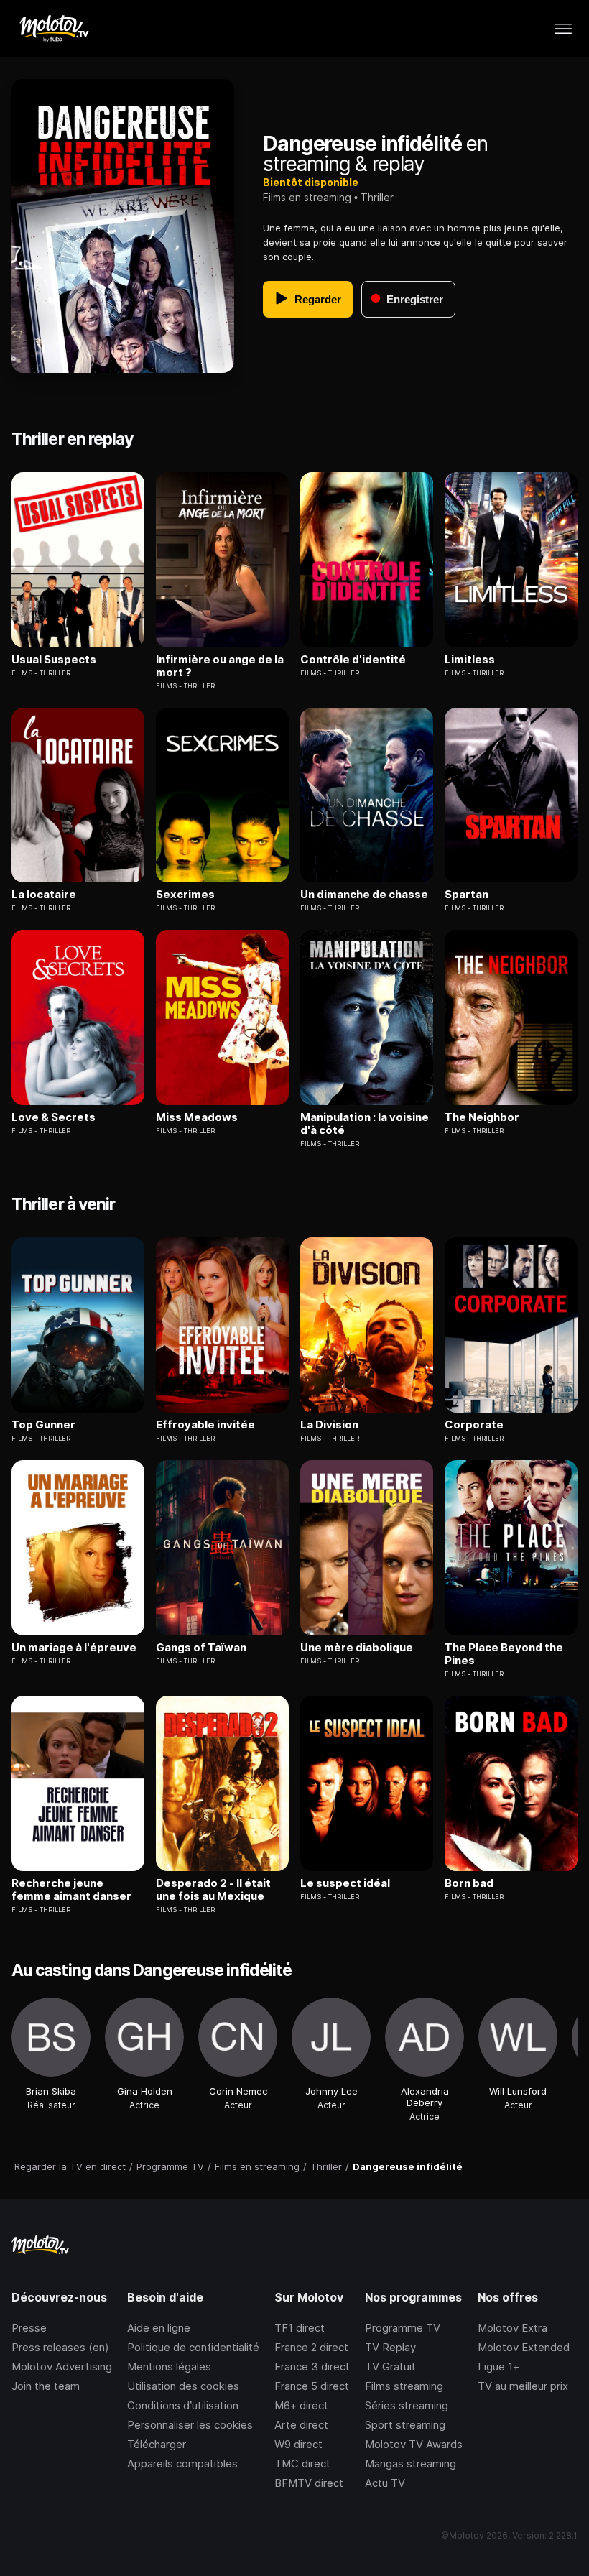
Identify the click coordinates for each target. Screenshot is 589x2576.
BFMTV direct (309, 2483)
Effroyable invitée (205, 1425)
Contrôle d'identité (353, 660)
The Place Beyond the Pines (504, 1654)
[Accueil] (54, 29)
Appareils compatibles (182, 2464)
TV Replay (390, 2347)
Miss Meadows (197, 1117)
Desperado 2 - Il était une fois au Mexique (213, 1890)
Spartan (467, 895)
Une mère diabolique (357, 1648)
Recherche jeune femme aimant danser (71, 1890)
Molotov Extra (513, 2328)
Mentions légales (169, 2367)
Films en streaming (307, 197)
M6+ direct (301, 2405)
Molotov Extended (524, 2347)
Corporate (474, 1425)
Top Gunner (43, 1425)
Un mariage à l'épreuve (74, 1648)
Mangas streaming (411, 2464)
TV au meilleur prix (523, 2386)
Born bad (469, 1883)
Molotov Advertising (62, 2367)
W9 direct (298, 2444)
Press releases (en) (60, 2347)
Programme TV (403, 2328)
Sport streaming (405, 2425)
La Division (329, 1425)
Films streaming (404, 2386)
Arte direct (301, 2425)
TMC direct (302, 2464)
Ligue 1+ (498, 2367)
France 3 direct (312, 2367)
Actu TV (385, 2483)
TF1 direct (300, 2328)
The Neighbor (482, 1117)
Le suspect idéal (345, 1883)
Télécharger (157, 2444)
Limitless (470, 660)
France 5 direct (312, 2386)
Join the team (46, 2386)
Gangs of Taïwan (201, 1648)
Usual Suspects (54, 660)
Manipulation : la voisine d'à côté (365, 1124)
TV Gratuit (390, 2367)
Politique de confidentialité (193, 2347)
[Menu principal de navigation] (563, 29)
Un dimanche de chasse (364, 895)
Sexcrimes (185, 895)
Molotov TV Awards (414, 2444)
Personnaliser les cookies (190, 2425)
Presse (29, 2328)
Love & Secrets (54, 1117)
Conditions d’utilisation (183, 2405)
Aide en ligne (159, 2328)
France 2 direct (311, 2347)
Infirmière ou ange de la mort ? (220, 666)
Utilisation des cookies (183, 2386)
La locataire (44, 895)
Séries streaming (407, 2405)
